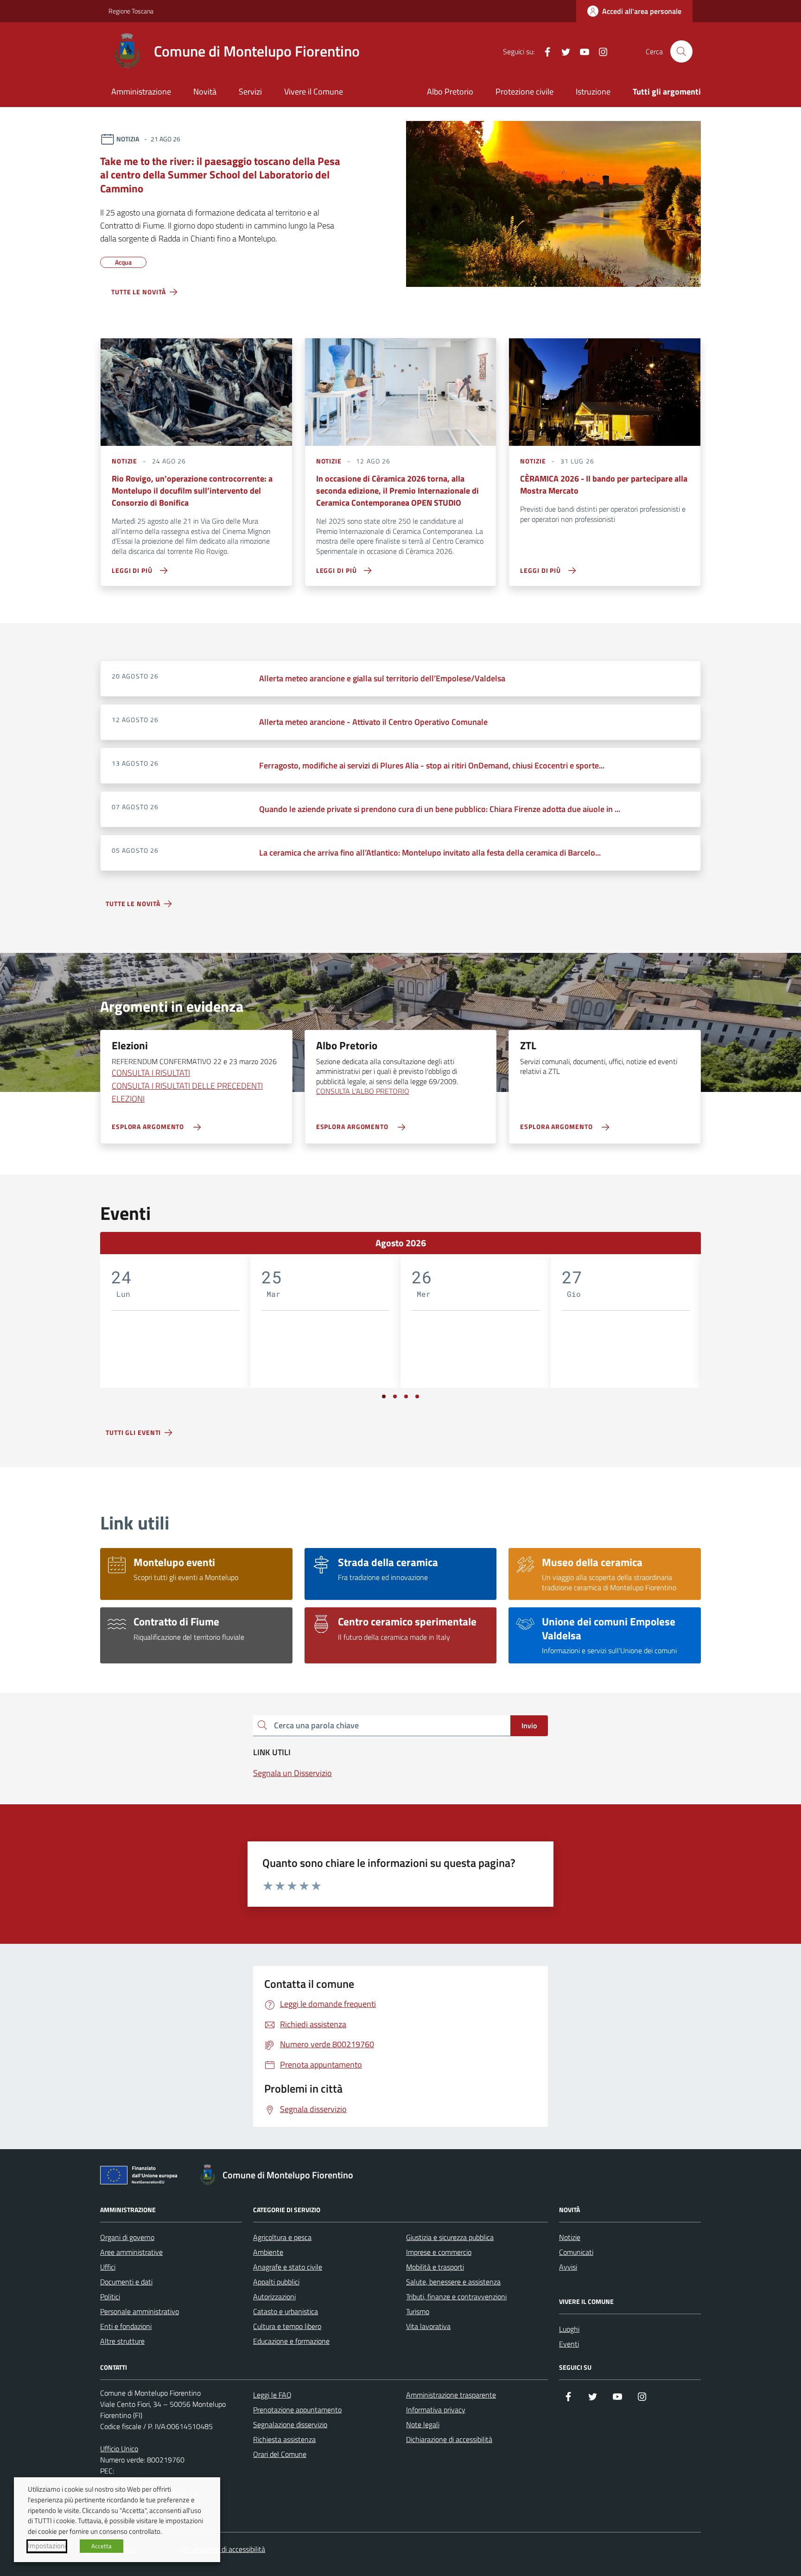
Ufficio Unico (119, 2449)
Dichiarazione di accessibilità (449, 2439)
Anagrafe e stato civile (288, 2267)
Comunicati (576, 2252)
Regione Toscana (131, 11)
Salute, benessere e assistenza (453, 2282)
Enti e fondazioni (126, 2326)
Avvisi (568, 2267)
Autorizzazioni (274, 2297)
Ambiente (268, 2252)
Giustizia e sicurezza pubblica (450, 2237)
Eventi (569, 2344)
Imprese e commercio (439, 2252)
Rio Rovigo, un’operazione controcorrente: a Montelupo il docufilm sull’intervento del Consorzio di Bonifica (192, 491)
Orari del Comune (280, 2454)
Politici (110, 2297)
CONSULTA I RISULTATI (151, 1073)
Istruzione (593, 92)
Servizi (250, 92)
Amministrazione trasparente (451, 2395)
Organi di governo (127, 2237)
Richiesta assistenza (284, 2439)
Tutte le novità (139, 292)
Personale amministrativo (140, 2311)
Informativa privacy (436, 2410)
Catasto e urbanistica (286, 2311)
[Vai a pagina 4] (417, 1396)
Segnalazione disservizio (290, 2424)
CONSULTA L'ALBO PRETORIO (363, 1091)
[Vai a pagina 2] (395, 1396)
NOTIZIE (124, 461)
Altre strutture (122, 2341)
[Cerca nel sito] (681, 51)
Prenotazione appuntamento (297, 2410)
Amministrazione (141, 92)
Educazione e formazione (291, 2341)
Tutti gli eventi (133, 1432)
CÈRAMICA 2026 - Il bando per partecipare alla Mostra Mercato (604, 485)
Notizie (570, 2237)
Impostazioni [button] (47, 2546)
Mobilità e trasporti (435, 2267)
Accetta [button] (102, 2546)
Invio (529, 1726)
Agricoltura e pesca (282, 2237)
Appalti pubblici (276, 2282)
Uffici (108, 2267)
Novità (205, 92)
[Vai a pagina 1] (384, 1396)
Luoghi (569, 2329)
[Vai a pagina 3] (406, 1396)
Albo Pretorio (450, 92)
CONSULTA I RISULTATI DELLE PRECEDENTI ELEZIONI (187, 1092)
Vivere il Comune (314, 92)
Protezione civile (524, 92)
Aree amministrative (131, 2252)
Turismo (418, 2311)
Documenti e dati (126, 2282)
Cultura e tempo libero (287, 2326)
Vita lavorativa (428, 2326)
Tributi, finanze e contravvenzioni (456, 2297)
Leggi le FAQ (272, 2395)
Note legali (423, 2424)
